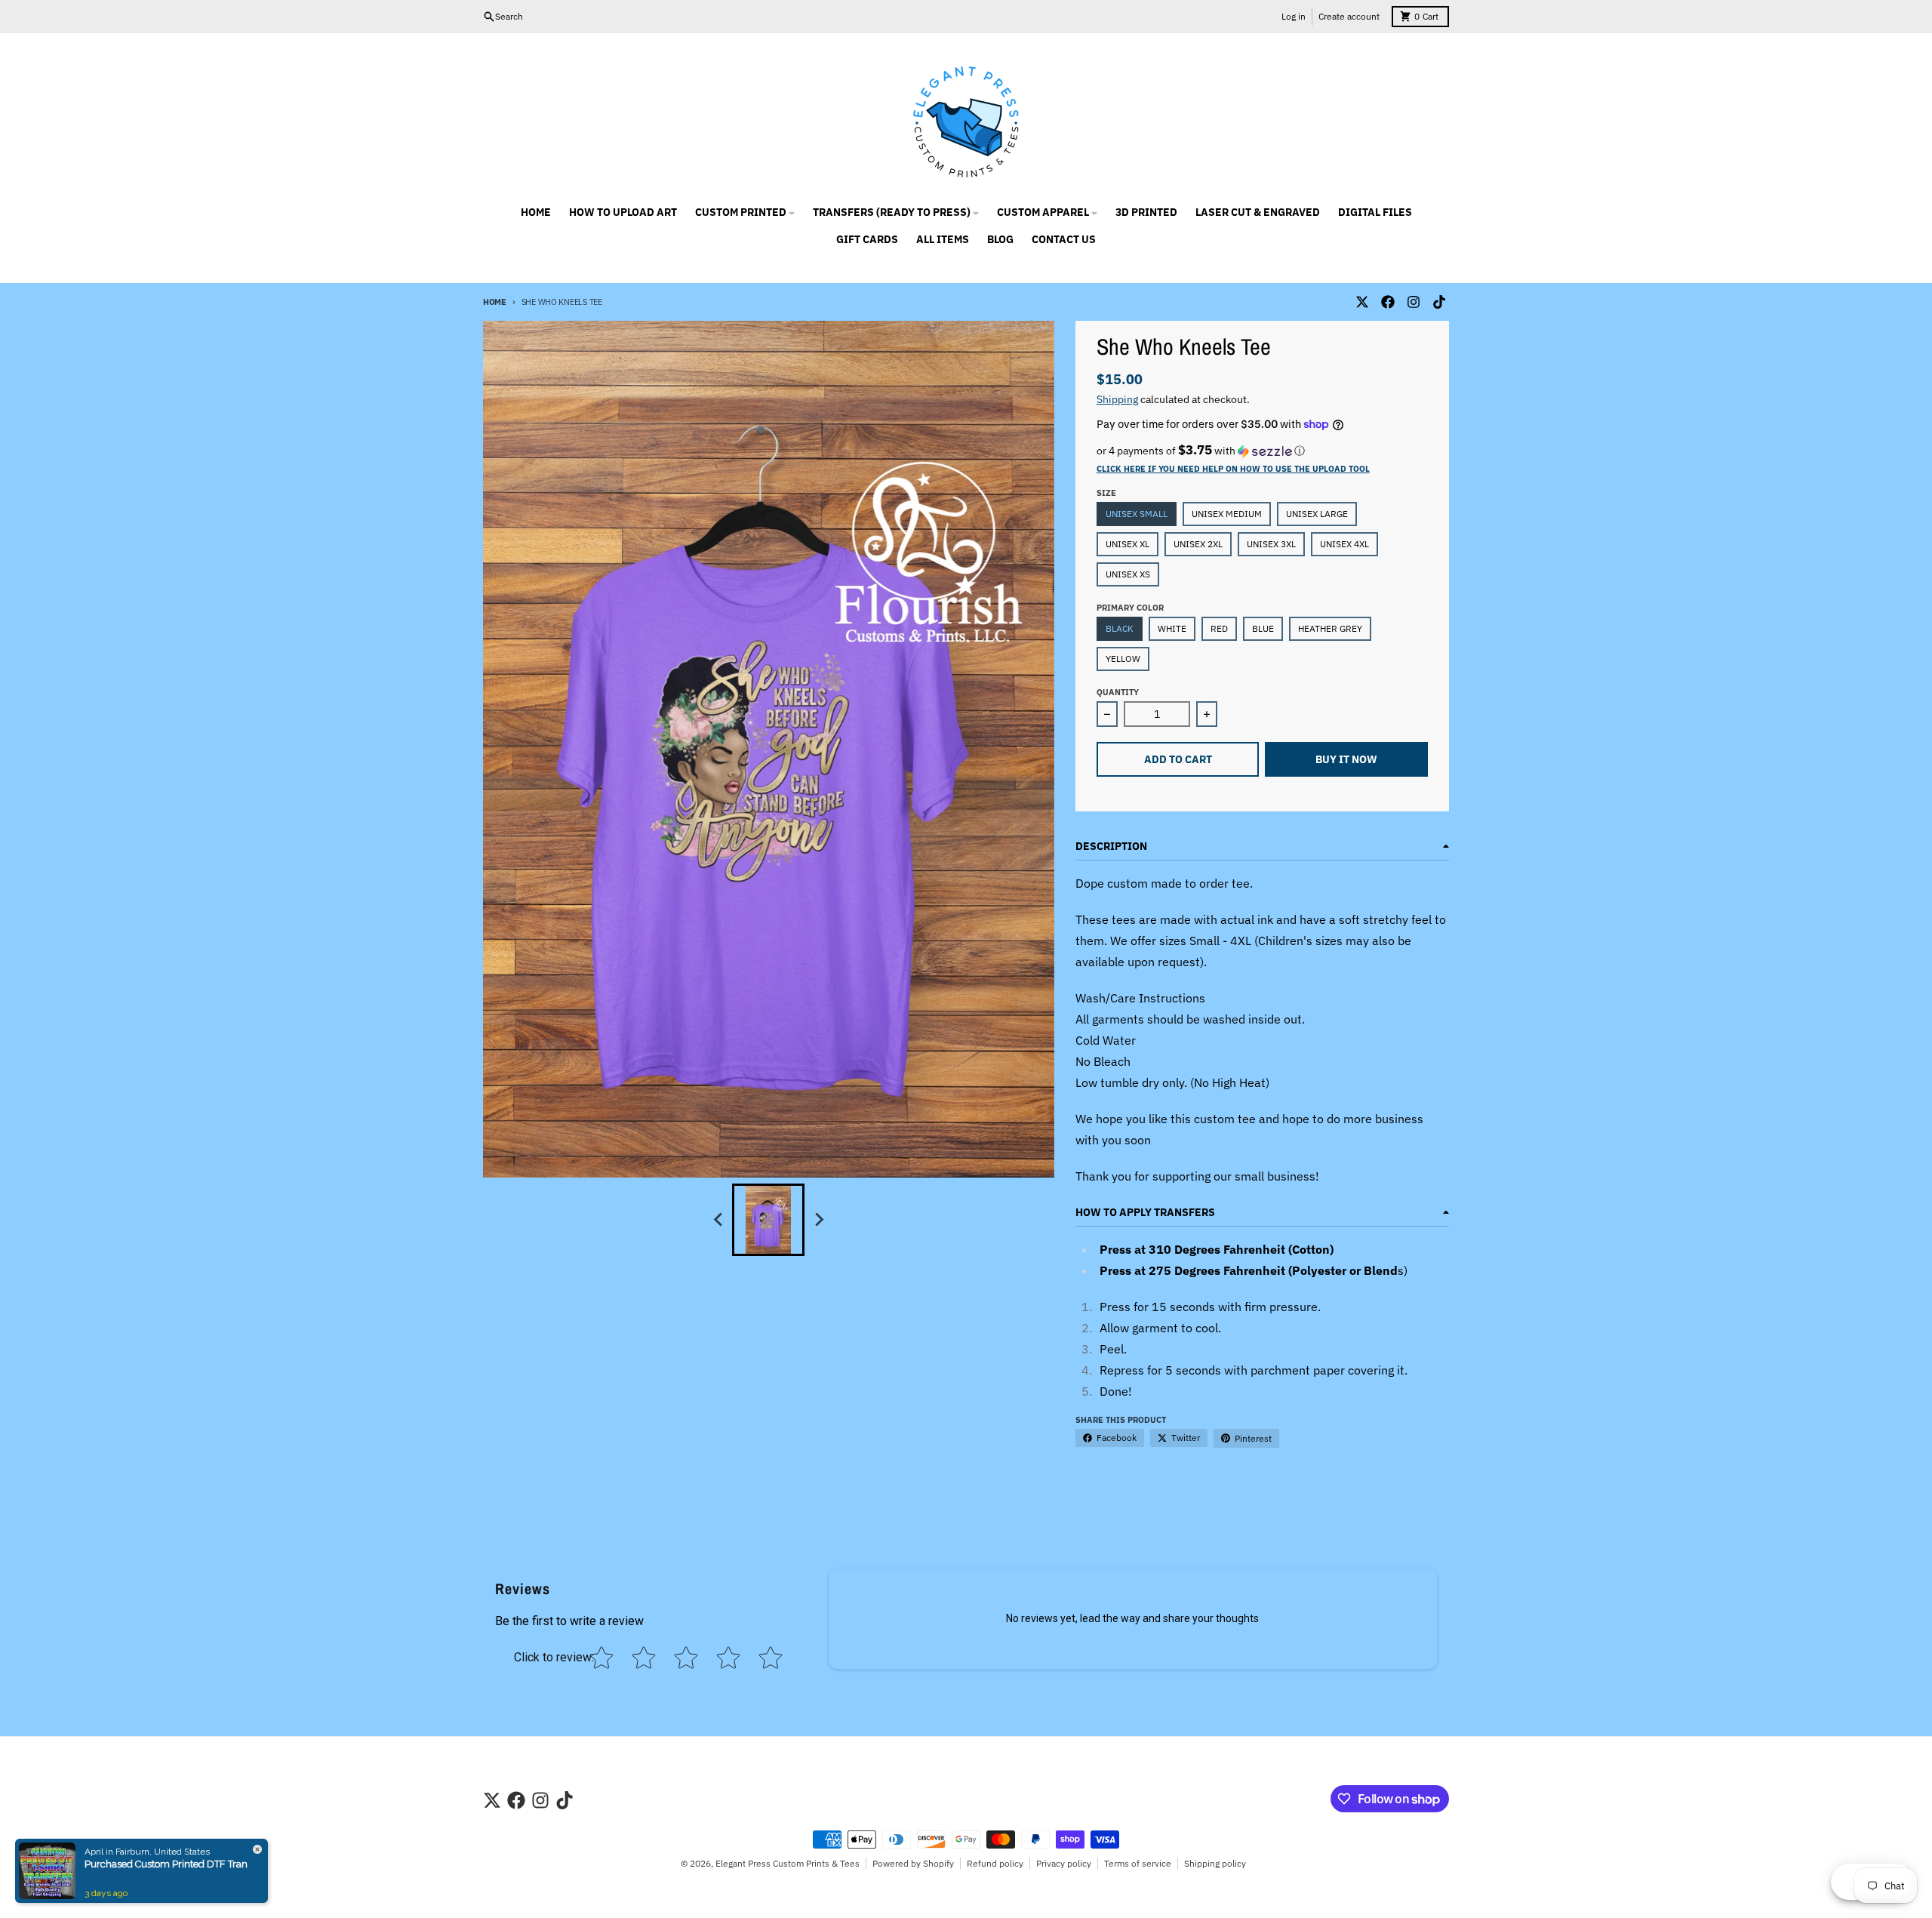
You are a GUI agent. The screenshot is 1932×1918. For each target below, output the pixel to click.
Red (1219, 628)
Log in (1294, 16)
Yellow (1123, 659)
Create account (1349, 16)
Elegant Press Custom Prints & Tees (788, 1863)
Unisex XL (1128, 544)
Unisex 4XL (1344, 544)
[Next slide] (818, 1220)
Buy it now (1346, 759)
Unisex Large (1317, 514)
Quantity (1118, 692)
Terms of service (1138, 1863)
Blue (1263, 628)
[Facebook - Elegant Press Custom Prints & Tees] (1388, 302)
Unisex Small (1137, 514)
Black (1120, 628)
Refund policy (995, 1863)
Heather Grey (1330, 628)
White (1172, 628)
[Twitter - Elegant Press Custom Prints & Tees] (1362, 302)
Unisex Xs (1128, 574)
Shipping (1117, 399)
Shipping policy (1215, 1863)
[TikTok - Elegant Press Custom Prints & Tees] (1439, 302)
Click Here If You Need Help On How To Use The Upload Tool (1233, 469)
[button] (1262, 451)
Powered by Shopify (913, 1863)
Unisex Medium (1227, 514)
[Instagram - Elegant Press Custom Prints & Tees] (1414, 302)
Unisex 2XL (1198, 544)
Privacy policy (1064, 1863)
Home (495, 302)
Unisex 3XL (1271, 544)
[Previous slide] (718, 1220)
